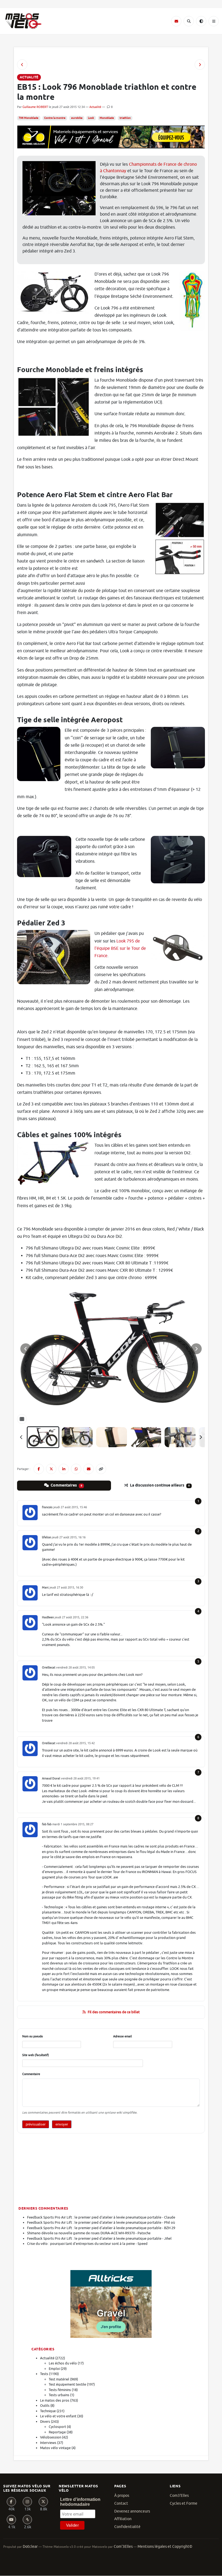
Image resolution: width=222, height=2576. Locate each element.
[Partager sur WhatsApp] (76, 1469)
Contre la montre (55, 118)
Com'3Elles (123, 2547)
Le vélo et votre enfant (58, 2416)
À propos (122, 2496)
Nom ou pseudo (32, 2036)
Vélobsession (51, 2437)
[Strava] (27, 2520)
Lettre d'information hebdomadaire (80, 2502)
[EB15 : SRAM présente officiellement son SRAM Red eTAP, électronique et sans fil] (22, 65)
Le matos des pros (55, 2400)
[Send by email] (89, 1469)
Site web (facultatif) (36, 2055)
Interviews (48, 2443)
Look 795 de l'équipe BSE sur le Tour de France (120, 948)
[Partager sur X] (51, 1469)
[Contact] (176, 21)
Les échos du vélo (63, 2363)
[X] (43, 2502)
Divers (45, 2422)
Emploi (54, 2369)
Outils (45, 2406)
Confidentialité (127, 2527)
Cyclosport (57, 2427)
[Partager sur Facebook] (39, 1469)
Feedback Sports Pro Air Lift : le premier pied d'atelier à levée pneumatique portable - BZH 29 (101, 2228)
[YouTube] (11, 2520)
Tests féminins (60, 2390)
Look (91, 118)
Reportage (57, 2432)
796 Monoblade (29, 118)
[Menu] (214, 21)
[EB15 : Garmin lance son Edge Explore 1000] (200, 65)
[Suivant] (201, 1437)
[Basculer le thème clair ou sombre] (201, 21)
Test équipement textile (67, 2384)
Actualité (95, 107)
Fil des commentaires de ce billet (114, 2012)
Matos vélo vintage (55, 2448)
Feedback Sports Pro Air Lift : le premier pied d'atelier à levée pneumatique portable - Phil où (101, 2222)
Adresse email (123, 2036)
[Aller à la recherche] (189, 21)
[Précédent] (21, 1437)
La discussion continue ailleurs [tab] (159, 1485)
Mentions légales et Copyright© (165, 2547)
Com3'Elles (179, 2496)
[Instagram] (27, 2502)
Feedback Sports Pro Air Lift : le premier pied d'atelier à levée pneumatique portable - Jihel (99, 2238)
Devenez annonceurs (132, 2511)
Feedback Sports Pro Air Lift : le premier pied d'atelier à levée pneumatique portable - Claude (101, 2217)
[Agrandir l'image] (111, 1349)
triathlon (125, 118)
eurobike (77, 118)
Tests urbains (59, 2395)
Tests (44, 2374)
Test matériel (59, 2379)
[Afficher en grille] (22, 1419)
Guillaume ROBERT (35, 107)
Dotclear (30, 2547)
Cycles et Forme (184, 2503)
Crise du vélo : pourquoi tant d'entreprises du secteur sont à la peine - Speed (87, 2244)
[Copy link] (101, 1469)
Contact (121, 2503)
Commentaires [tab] (66, 1485)
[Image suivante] (196, 1349)
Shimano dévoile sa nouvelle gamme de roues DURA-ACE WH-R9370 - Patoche (89, 2233)
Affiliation (123, 2519)
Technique (48, 2411)
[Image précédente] (26, 1349)
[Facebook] (11, 2502)
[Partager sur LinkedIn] (64, 1469)
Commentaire (31, 2074)
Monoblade (107, 118)
